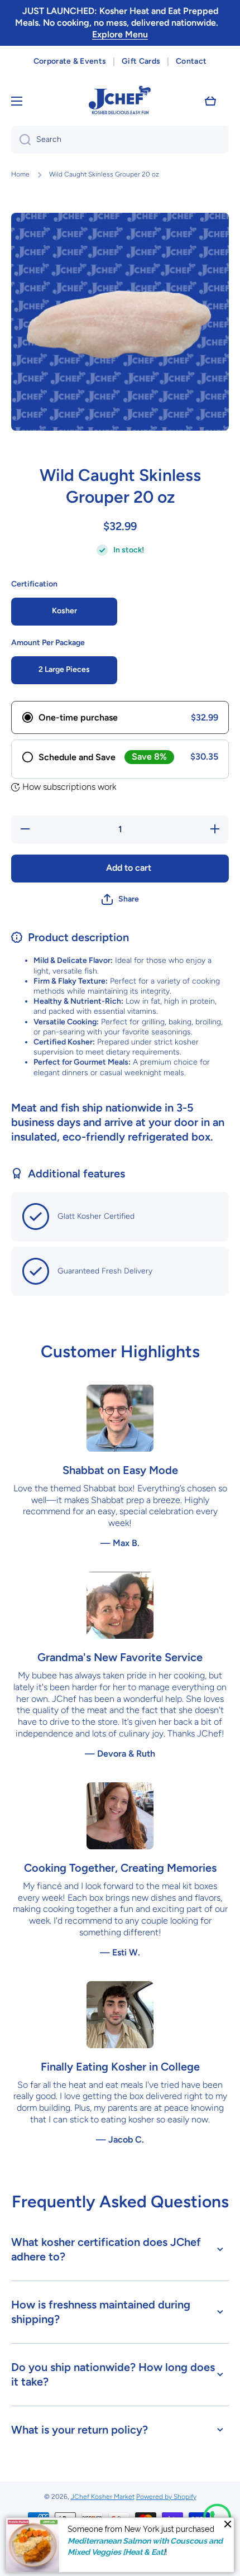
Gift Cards (141, 61)
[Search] (21, 140)
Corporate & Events (70, 61)
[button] (210, 101)
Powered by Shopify (166, 2497)
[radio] (120, 717)
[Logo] (120, 101)
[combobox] (120, 140)
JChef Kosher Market (103, 2497)
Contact (191, 61)
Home (20, 174)
